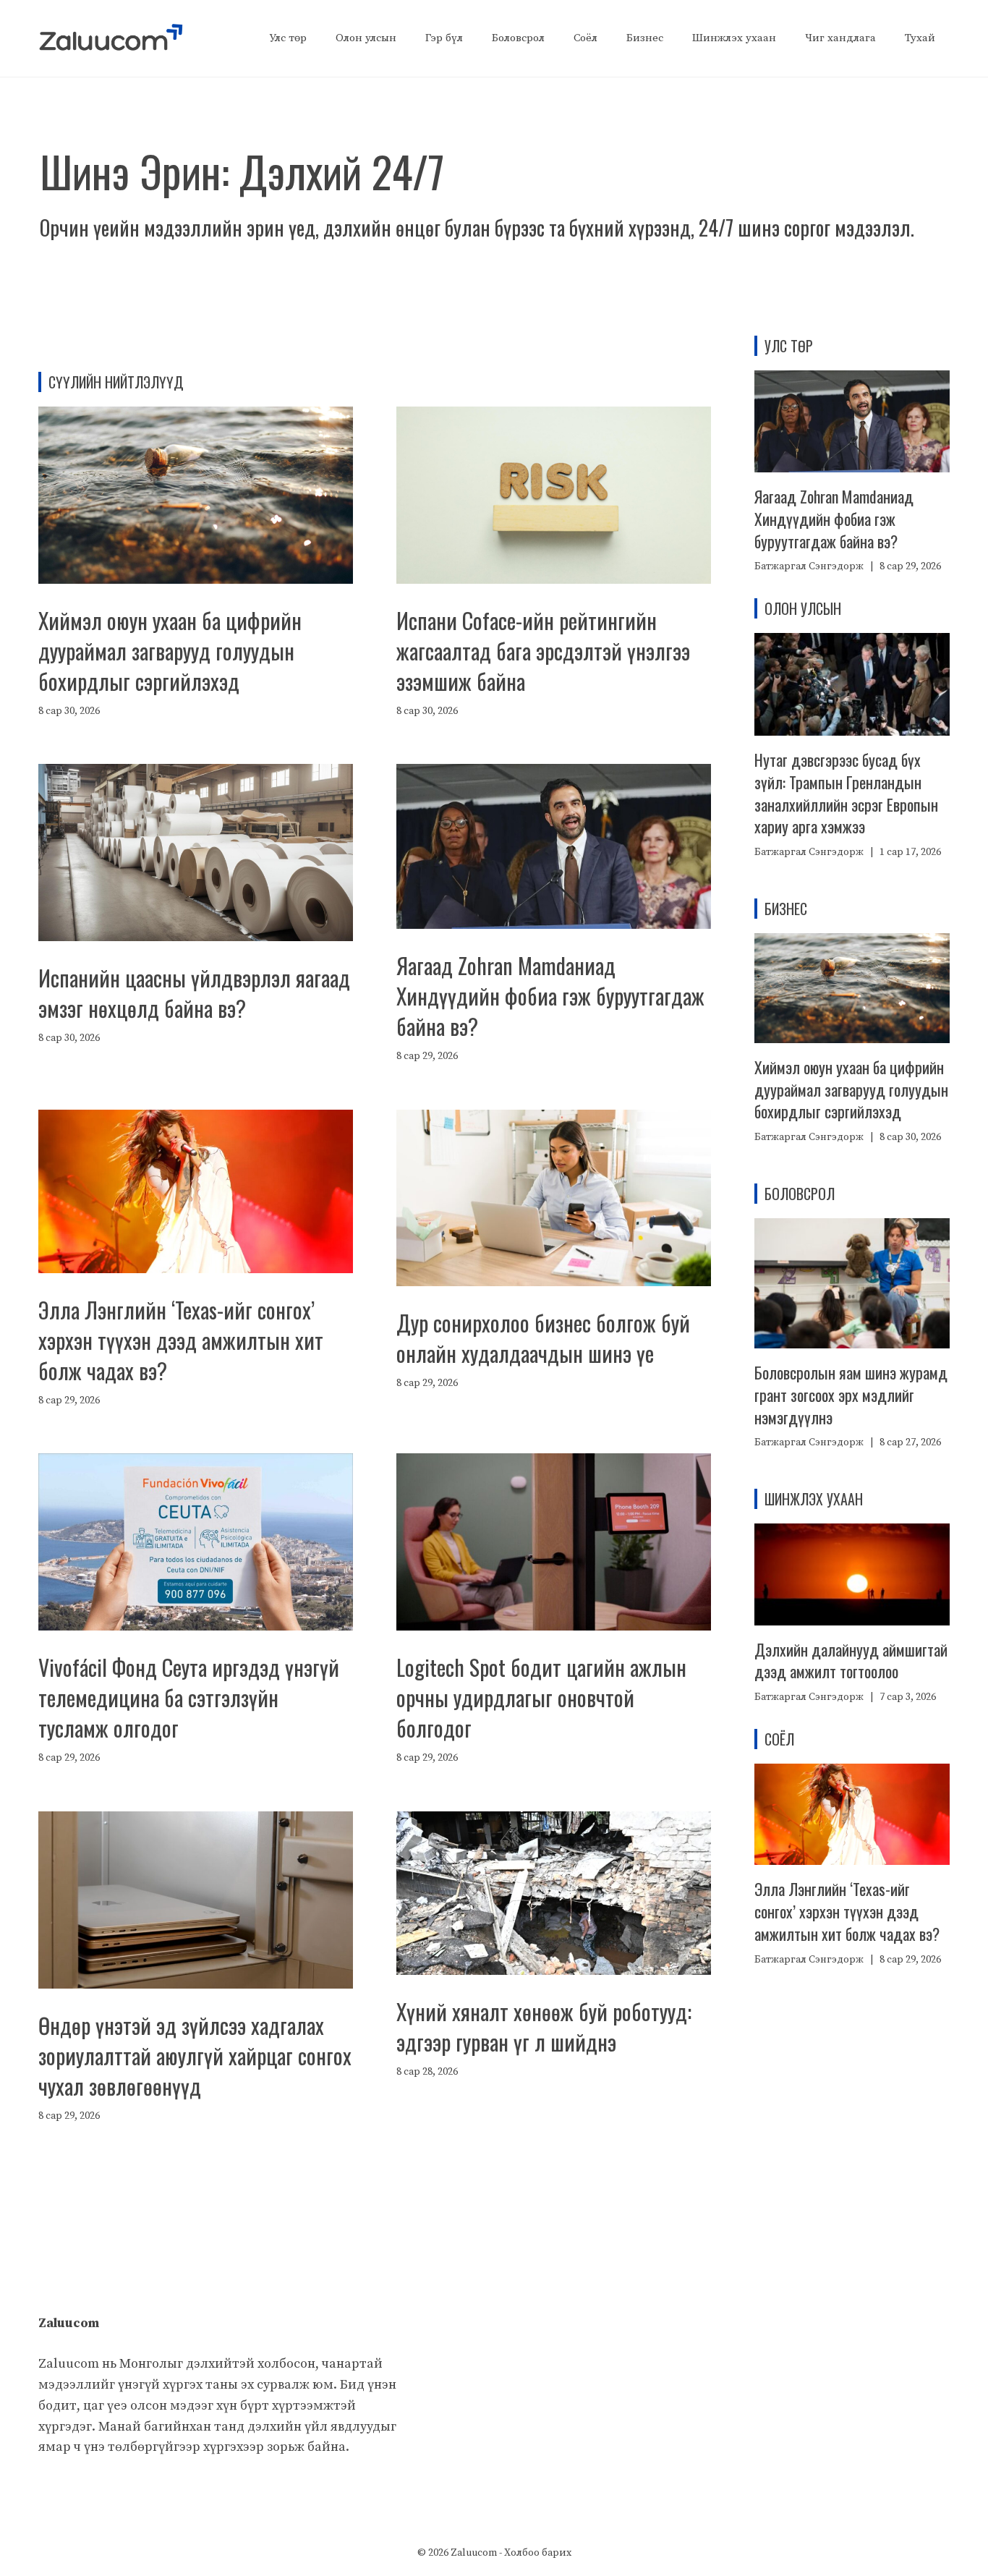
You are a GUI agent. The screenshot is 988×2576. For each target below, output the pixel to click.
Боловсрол (518, 38)
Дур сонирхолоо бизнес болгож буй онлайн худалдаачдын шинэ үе (543, 1338)
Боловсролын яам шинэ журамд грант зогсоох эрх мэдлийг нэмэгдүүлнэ (851, 1395)
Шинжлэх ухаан (734, 38)
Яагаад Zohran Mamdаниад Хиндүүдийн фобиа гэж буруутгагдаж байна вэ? (550, 996)
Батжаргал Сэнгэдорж (809, 566)
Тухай (920, 38)
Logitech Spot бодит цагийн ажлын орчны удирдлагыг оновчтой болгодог (541, 1697)
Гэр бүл (444, 38)
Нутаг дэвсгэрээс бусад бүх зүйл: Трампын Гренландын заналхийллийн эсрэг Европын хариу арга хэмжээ (846, 793)
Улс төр (288, 38)
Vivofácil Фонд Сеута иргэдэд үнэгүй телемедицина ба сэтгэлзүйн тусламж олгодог (189, 1697)
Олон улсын (366, 38)
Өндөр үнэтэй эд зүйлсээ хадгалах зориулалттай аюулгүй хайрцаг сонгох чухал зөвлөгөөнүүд (195, 2056)
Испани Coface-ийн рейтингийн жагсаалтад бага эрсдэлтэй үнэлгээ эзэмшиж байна (543, 651)
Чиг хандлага (840, 38)
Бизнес (645, 38)
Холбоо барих (538, 2553)
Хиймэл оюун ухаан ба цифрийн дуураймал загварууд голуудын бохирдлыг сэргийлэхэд (170, 651)
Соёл (585, 38)
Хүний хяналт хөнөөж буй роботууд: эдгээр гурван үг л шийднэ (544, 2027)
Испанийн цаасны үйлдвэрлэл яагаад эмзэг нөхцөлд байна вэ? (194, 993)
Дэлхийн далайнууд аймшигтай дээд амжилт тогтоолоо (851, 1661)
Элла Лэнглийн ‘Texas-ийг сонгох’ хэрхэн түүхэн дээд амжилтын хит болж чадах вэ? (181, 1340)
